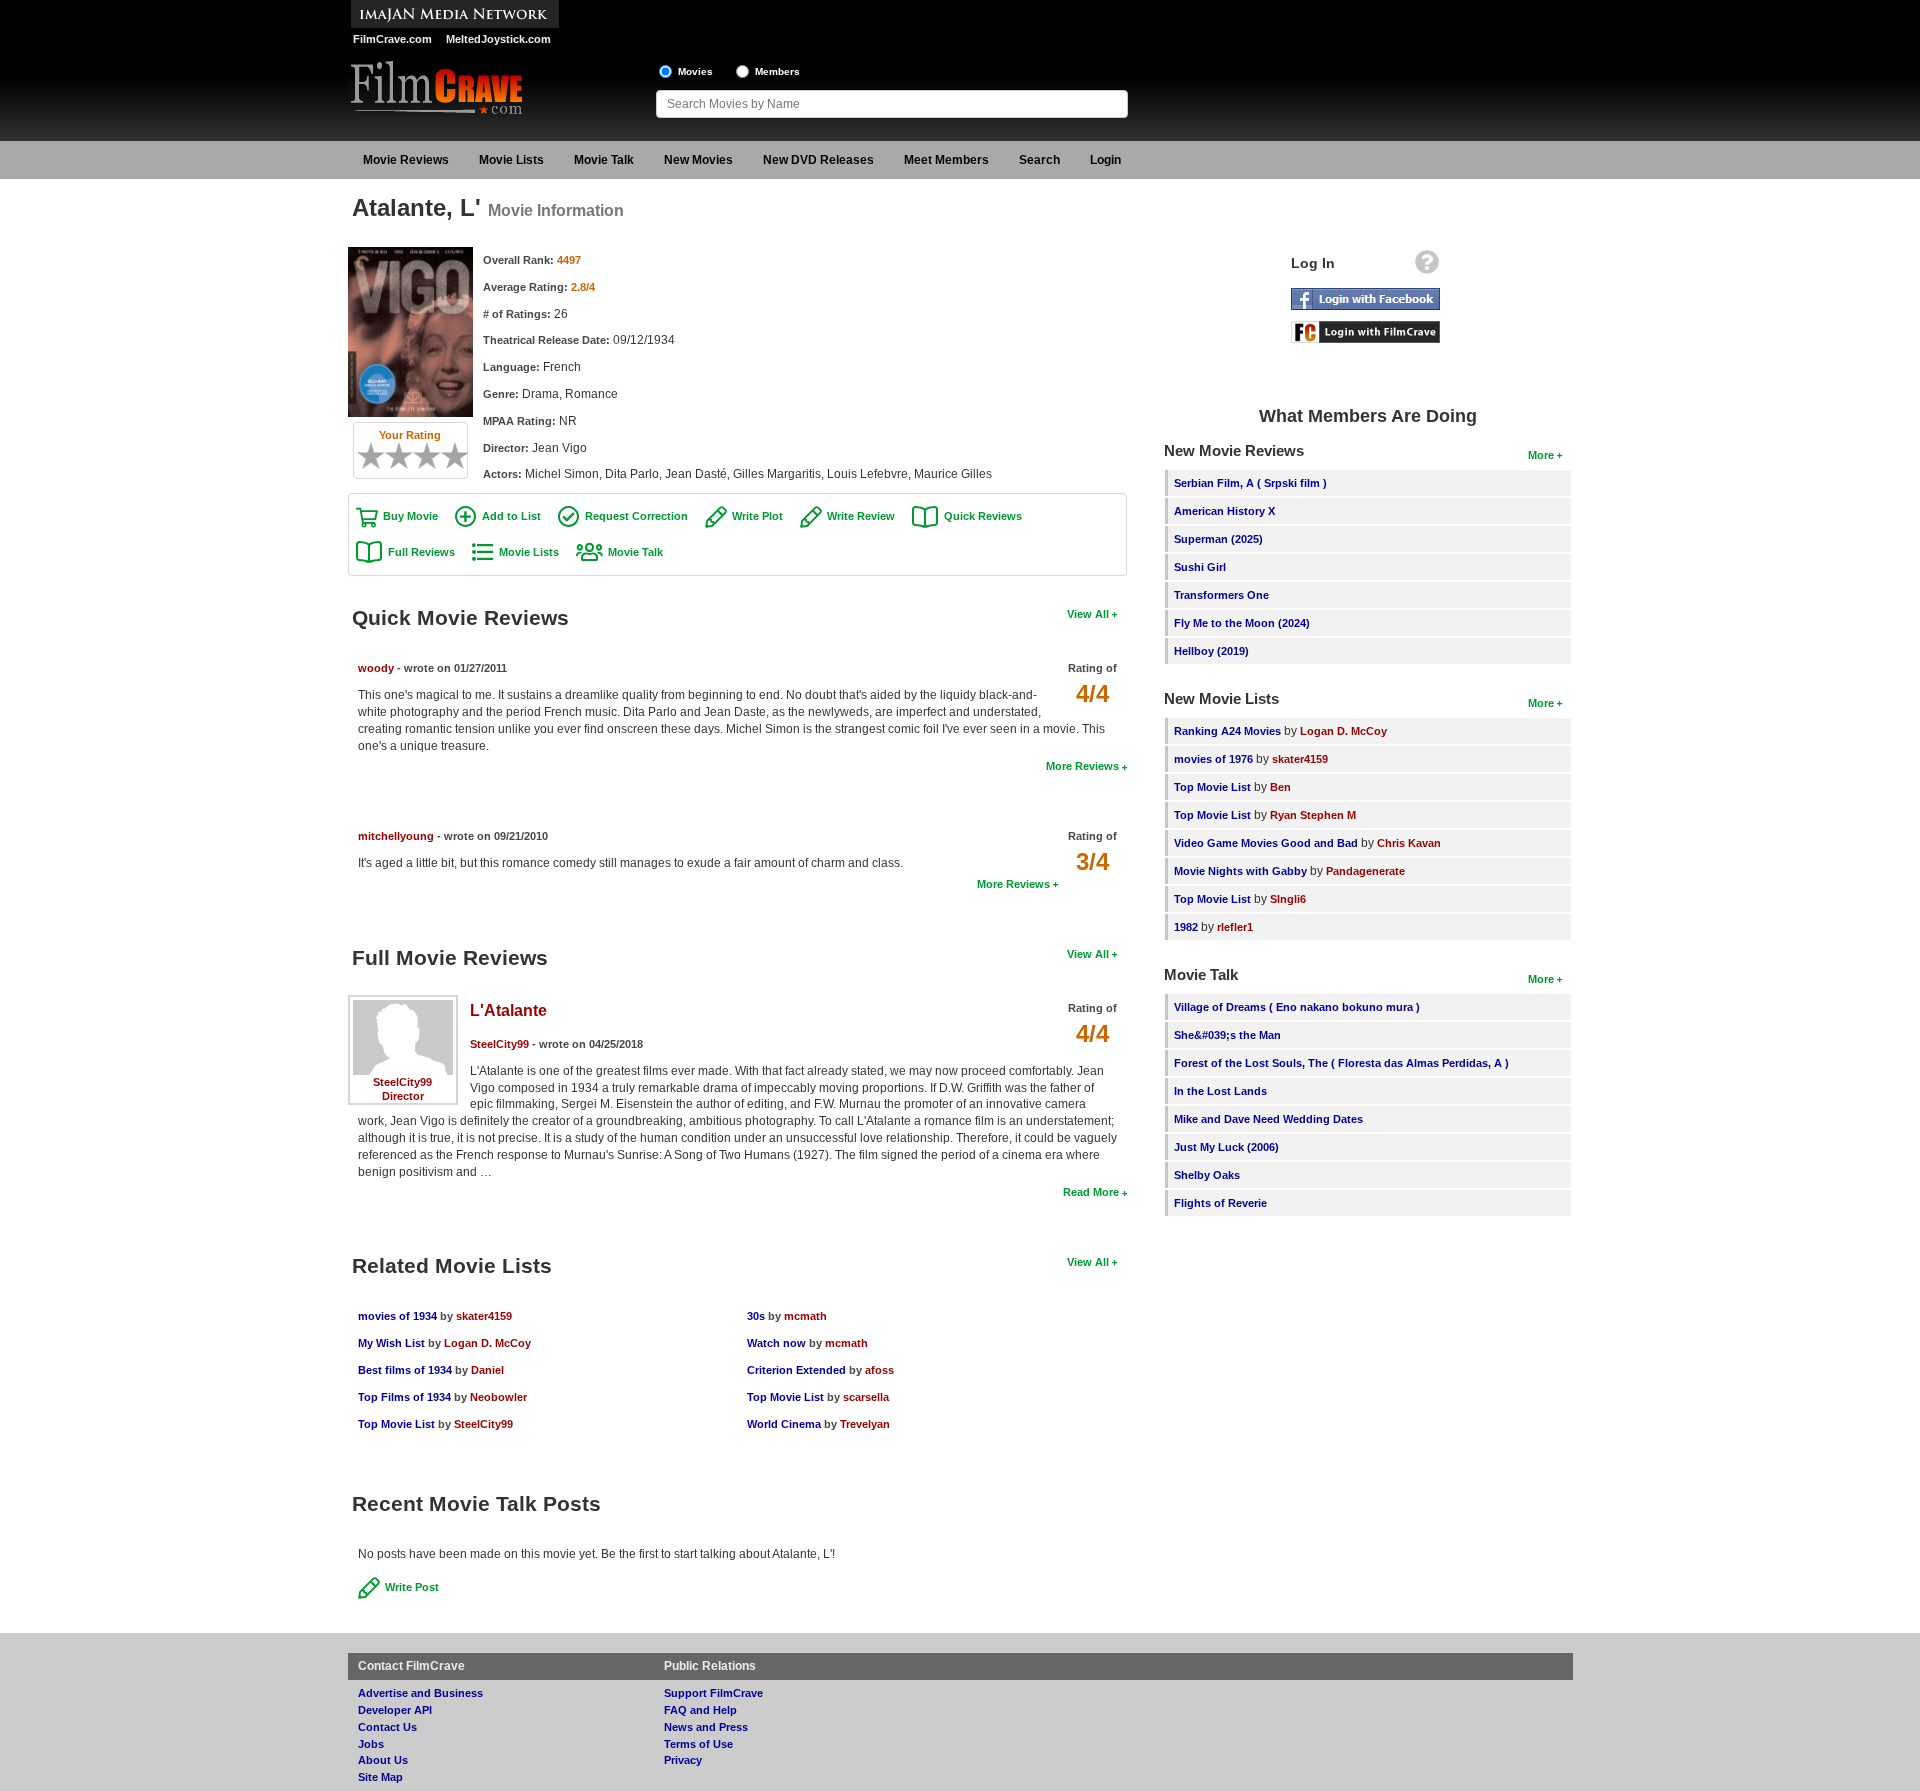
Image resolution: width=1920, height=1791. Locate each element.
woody (376, 668)
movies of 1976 (1213, 759)
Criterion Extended (796, 1370)
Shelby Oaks (1207, 1175)
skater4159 (484, 1316)
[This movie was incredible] (462, 456)
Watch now (776, 1343)
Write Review (861, 516)
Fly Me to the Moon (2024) (1242, 623)
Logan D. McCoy (487, 1343)
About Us (383, 1760)
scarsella (866, 1397)
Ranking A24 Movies (1227, 731)
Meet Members (946, 160)
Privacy (683, 1760)
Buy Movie (410, 516)
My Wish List (391, 1343)
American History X (1224, 511)
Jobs (371, 1744)
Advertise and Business (420, 1693)
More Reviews (1082, 766)
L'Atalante (508, 1010)
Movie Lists (511, 160)
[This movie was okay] (420, 456)
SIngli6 (1288, 899)
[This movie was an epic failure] (364, 456)
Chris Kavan (1409, 843)
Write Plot (757, 516)
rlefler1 (1235, 927)
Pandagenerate (1365, 871)
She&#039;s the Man (1227, 1035)
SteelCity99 (402, 1082)
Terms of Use (698, 1744)
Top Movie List (396, 1424)
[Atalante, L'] (410, 254)
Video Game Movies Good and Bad (1266, 843)
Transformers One (1221, 595)
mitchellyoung (396, 836)
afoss (879, 1370)
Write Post (412, 1587)
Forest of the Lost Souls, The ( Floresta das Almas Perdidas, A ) (1341, 1063)
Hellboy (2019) (1211, 651)
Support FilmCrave (713, 1693)
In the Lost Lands (1220, 1091)
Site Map (380, 1777)
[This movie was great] (448, 456)
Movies (695, 71)
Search (1039, 160)
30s (756, 1316)
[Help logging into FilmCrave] (1427, 267)
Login (1105, 160)
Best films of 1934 (405, 1370)
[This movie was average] (406, 456)
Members (777, 71)
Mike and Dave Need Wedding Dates (1268, 1119)
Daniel (487, 1370)
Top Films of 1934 (404, 1397)
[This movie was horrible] (378, 456)
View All (1088, 614)
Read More (1091, 1192)
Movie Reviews (406, 160)
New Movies (698, 160)
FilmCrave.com (392, 39)
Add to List (511, 516)
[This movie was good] (434, 456)
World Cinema (784, 1424)
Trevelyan (865, 1424)
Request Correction (636, 516)
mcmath (805, 1316)
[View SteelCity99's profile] (403, 1007)
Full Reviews (421, 552)
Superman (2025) (1218, 539)
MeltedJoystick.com (498, 39)
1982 (1186, 927)
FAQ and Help (700, 1710)
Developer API (395, 1710)
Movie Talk (604, 160)
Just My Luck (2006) (1226, 1147)
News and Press (706, 1727)
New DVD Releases (818, 160)
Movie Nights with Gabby (1240, 871)
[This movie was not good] (392, 456)
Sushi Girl (1200, 567)
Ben (1280, 787)
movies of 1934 (397, 1316)
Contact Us (387, 1727)
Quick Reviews (983, 516)
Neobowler (498, 1397)
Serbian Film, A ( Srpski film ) (1250, 483)
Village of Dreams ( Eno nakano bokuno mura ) (1297, 1007)
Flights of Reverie (1220, 1203)
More (1541, 455)
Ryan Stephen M (1313, 815)
